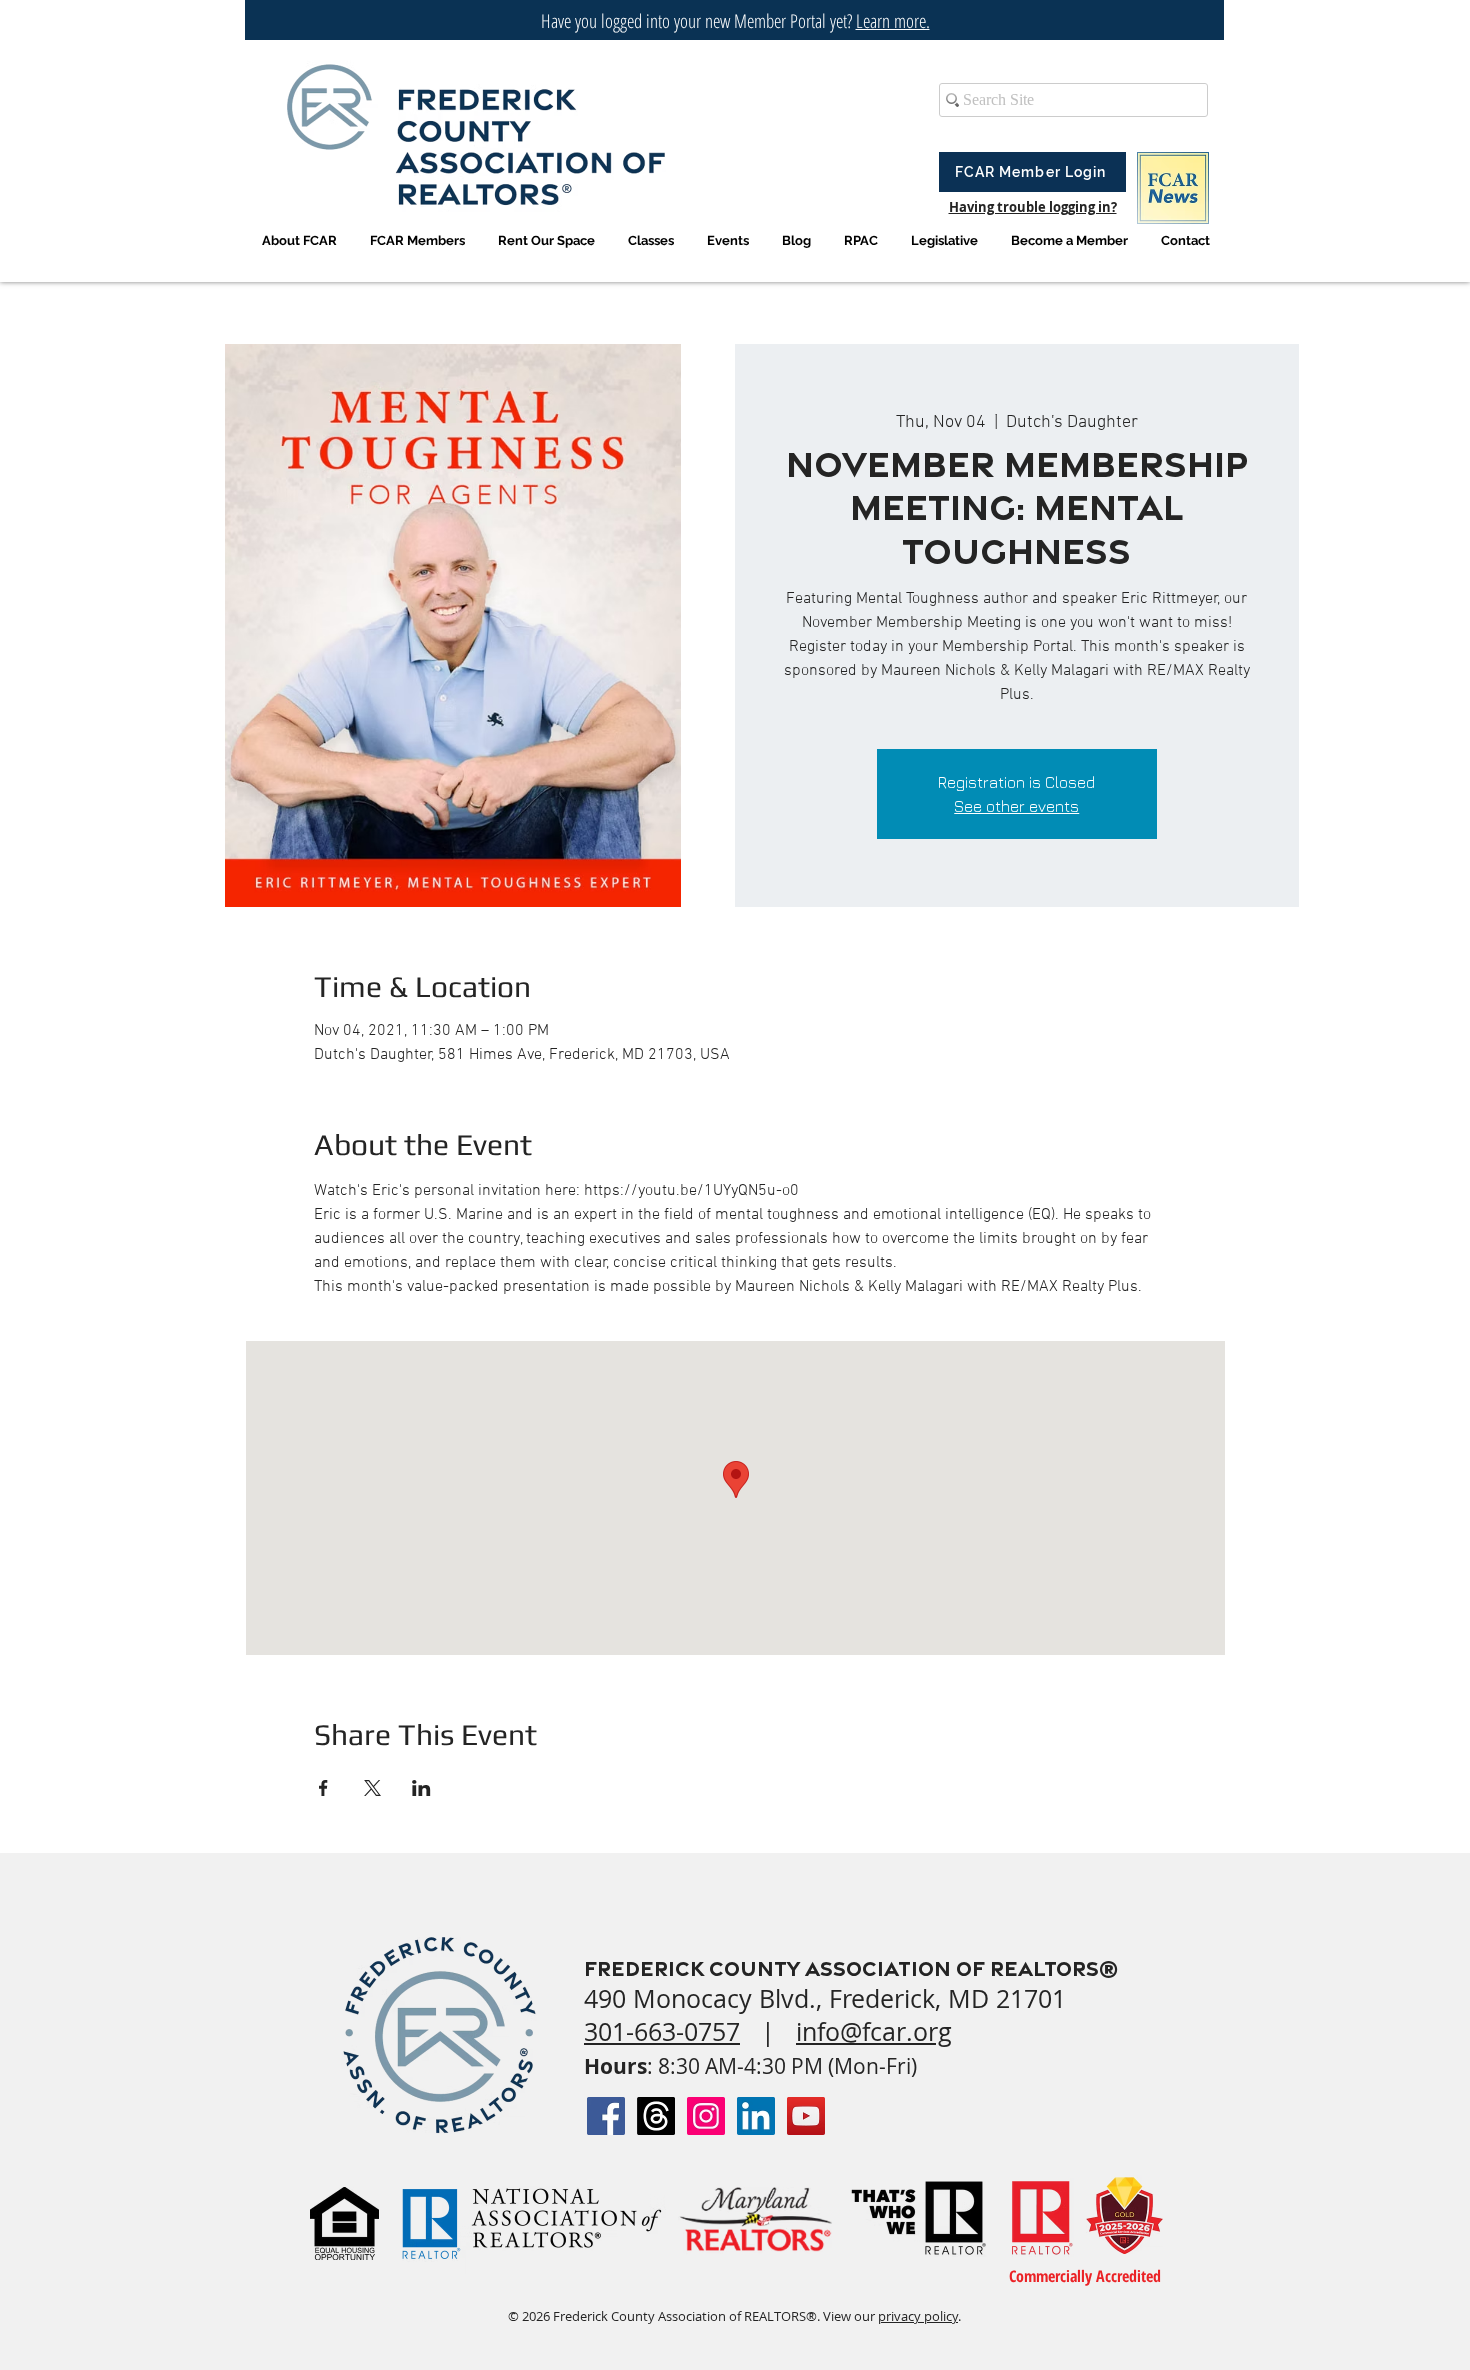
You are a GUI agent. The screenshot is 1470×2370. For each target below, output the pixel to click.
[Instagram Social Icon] (706, 2116)
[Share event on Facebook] (323, 1788)
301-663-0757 (662, 2031)
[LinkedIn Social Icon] (756, 2116)
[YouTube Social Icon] (806, 2116)
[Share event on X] (372, 1788)
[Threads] (656, 2116)
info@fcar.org (874, 2031)
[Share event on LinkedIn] (421, 1788)
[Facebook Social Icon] (606, 2116)
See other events (1016, 806)
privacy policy (918, 2316)
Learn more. (893, 21)
